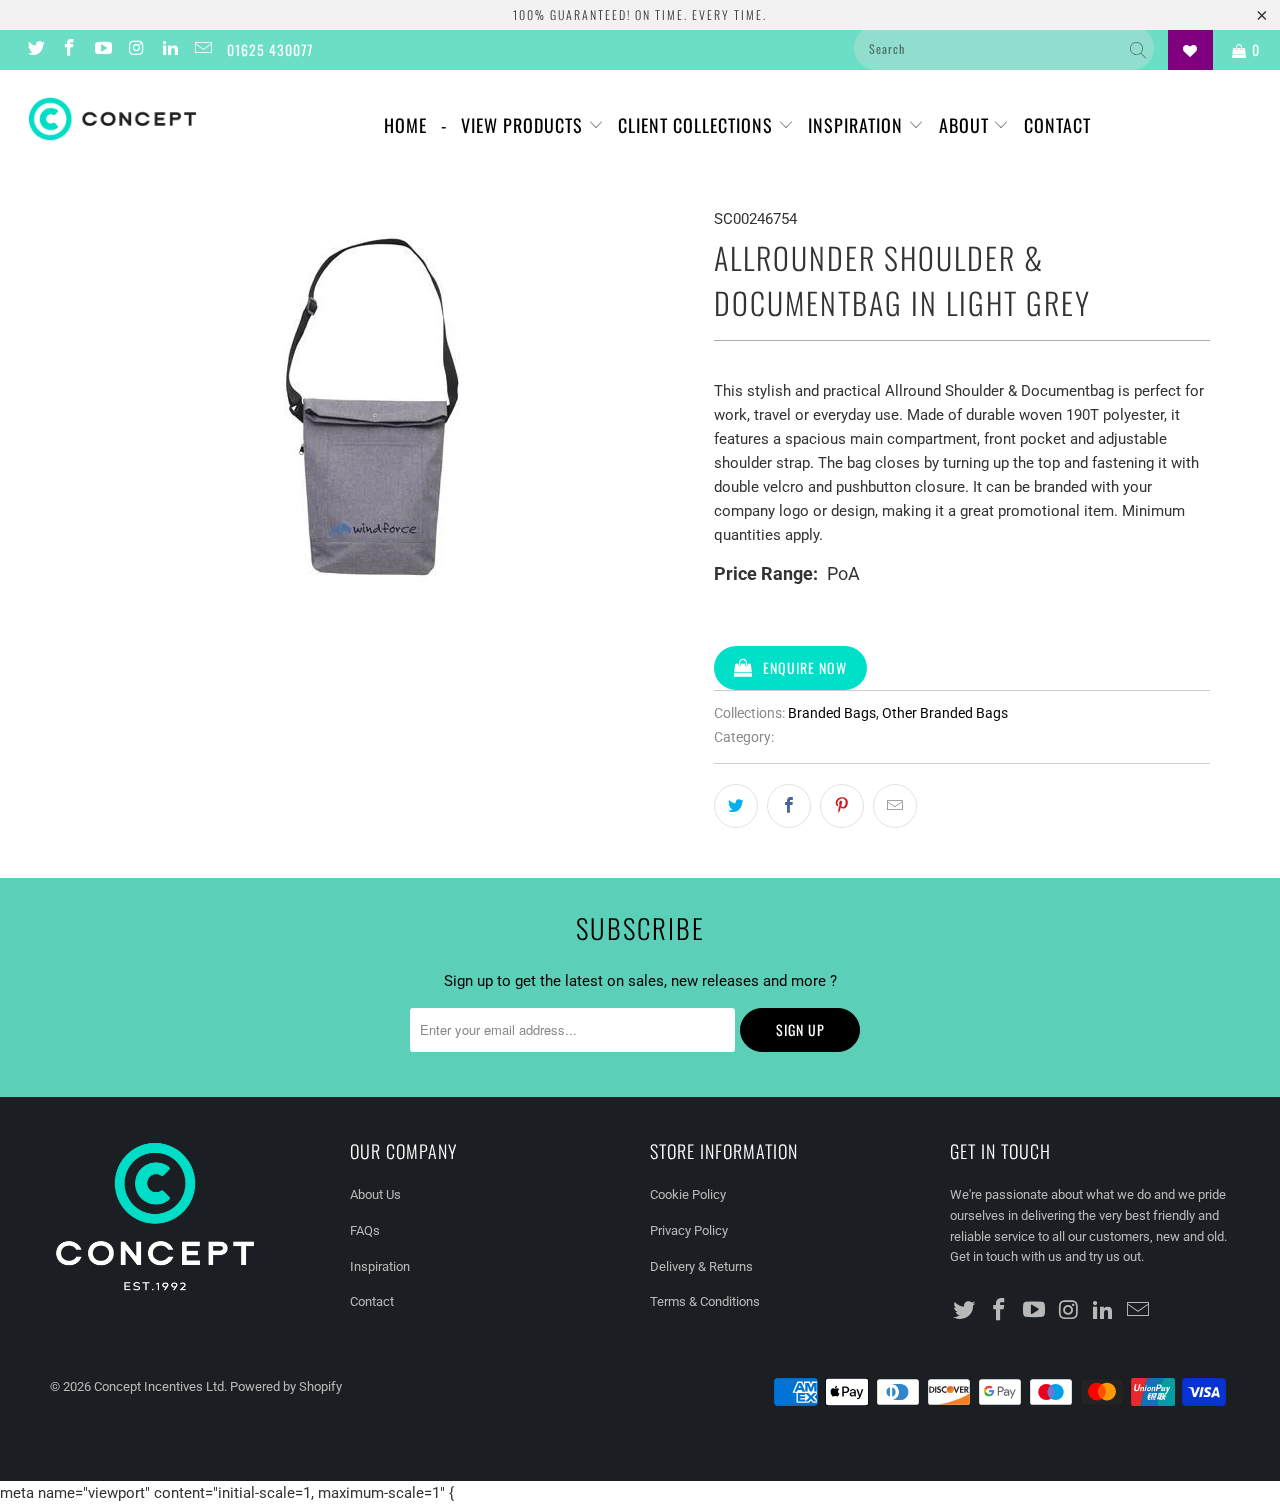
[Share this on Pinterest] (842, 806)
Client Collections (698, 125)
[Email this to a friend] (895, 806)
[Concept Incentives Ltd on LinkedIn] (169, 50)
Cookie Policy (688, 1194)
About (966, 125)
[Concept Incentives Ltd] (112, 119)
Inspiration (858, 125)
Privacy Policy (689, 1230)
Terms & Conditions (705, 1301)
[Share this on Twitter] (736, 806)
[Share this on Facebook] (789, 806)
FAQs (365, 1230)
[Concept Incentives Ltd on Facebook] (69, 50)
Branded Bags (832, 713)
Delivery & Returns (701, 1266)
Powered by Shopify (286, 1386)
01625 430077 (270, 49)
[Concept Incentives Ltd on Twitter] (35, 50)
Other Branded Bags (945, 713)
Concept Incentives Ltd (159, 1386)
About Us (375, 1194)
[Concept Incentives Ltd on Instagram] (136, 50)
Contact (1057, 125)
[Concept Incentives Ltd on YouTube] (102, 50)
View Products (524, 125)
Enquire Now (805, 667)
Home (405, 125)
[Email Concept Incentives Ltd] (203, 50)
